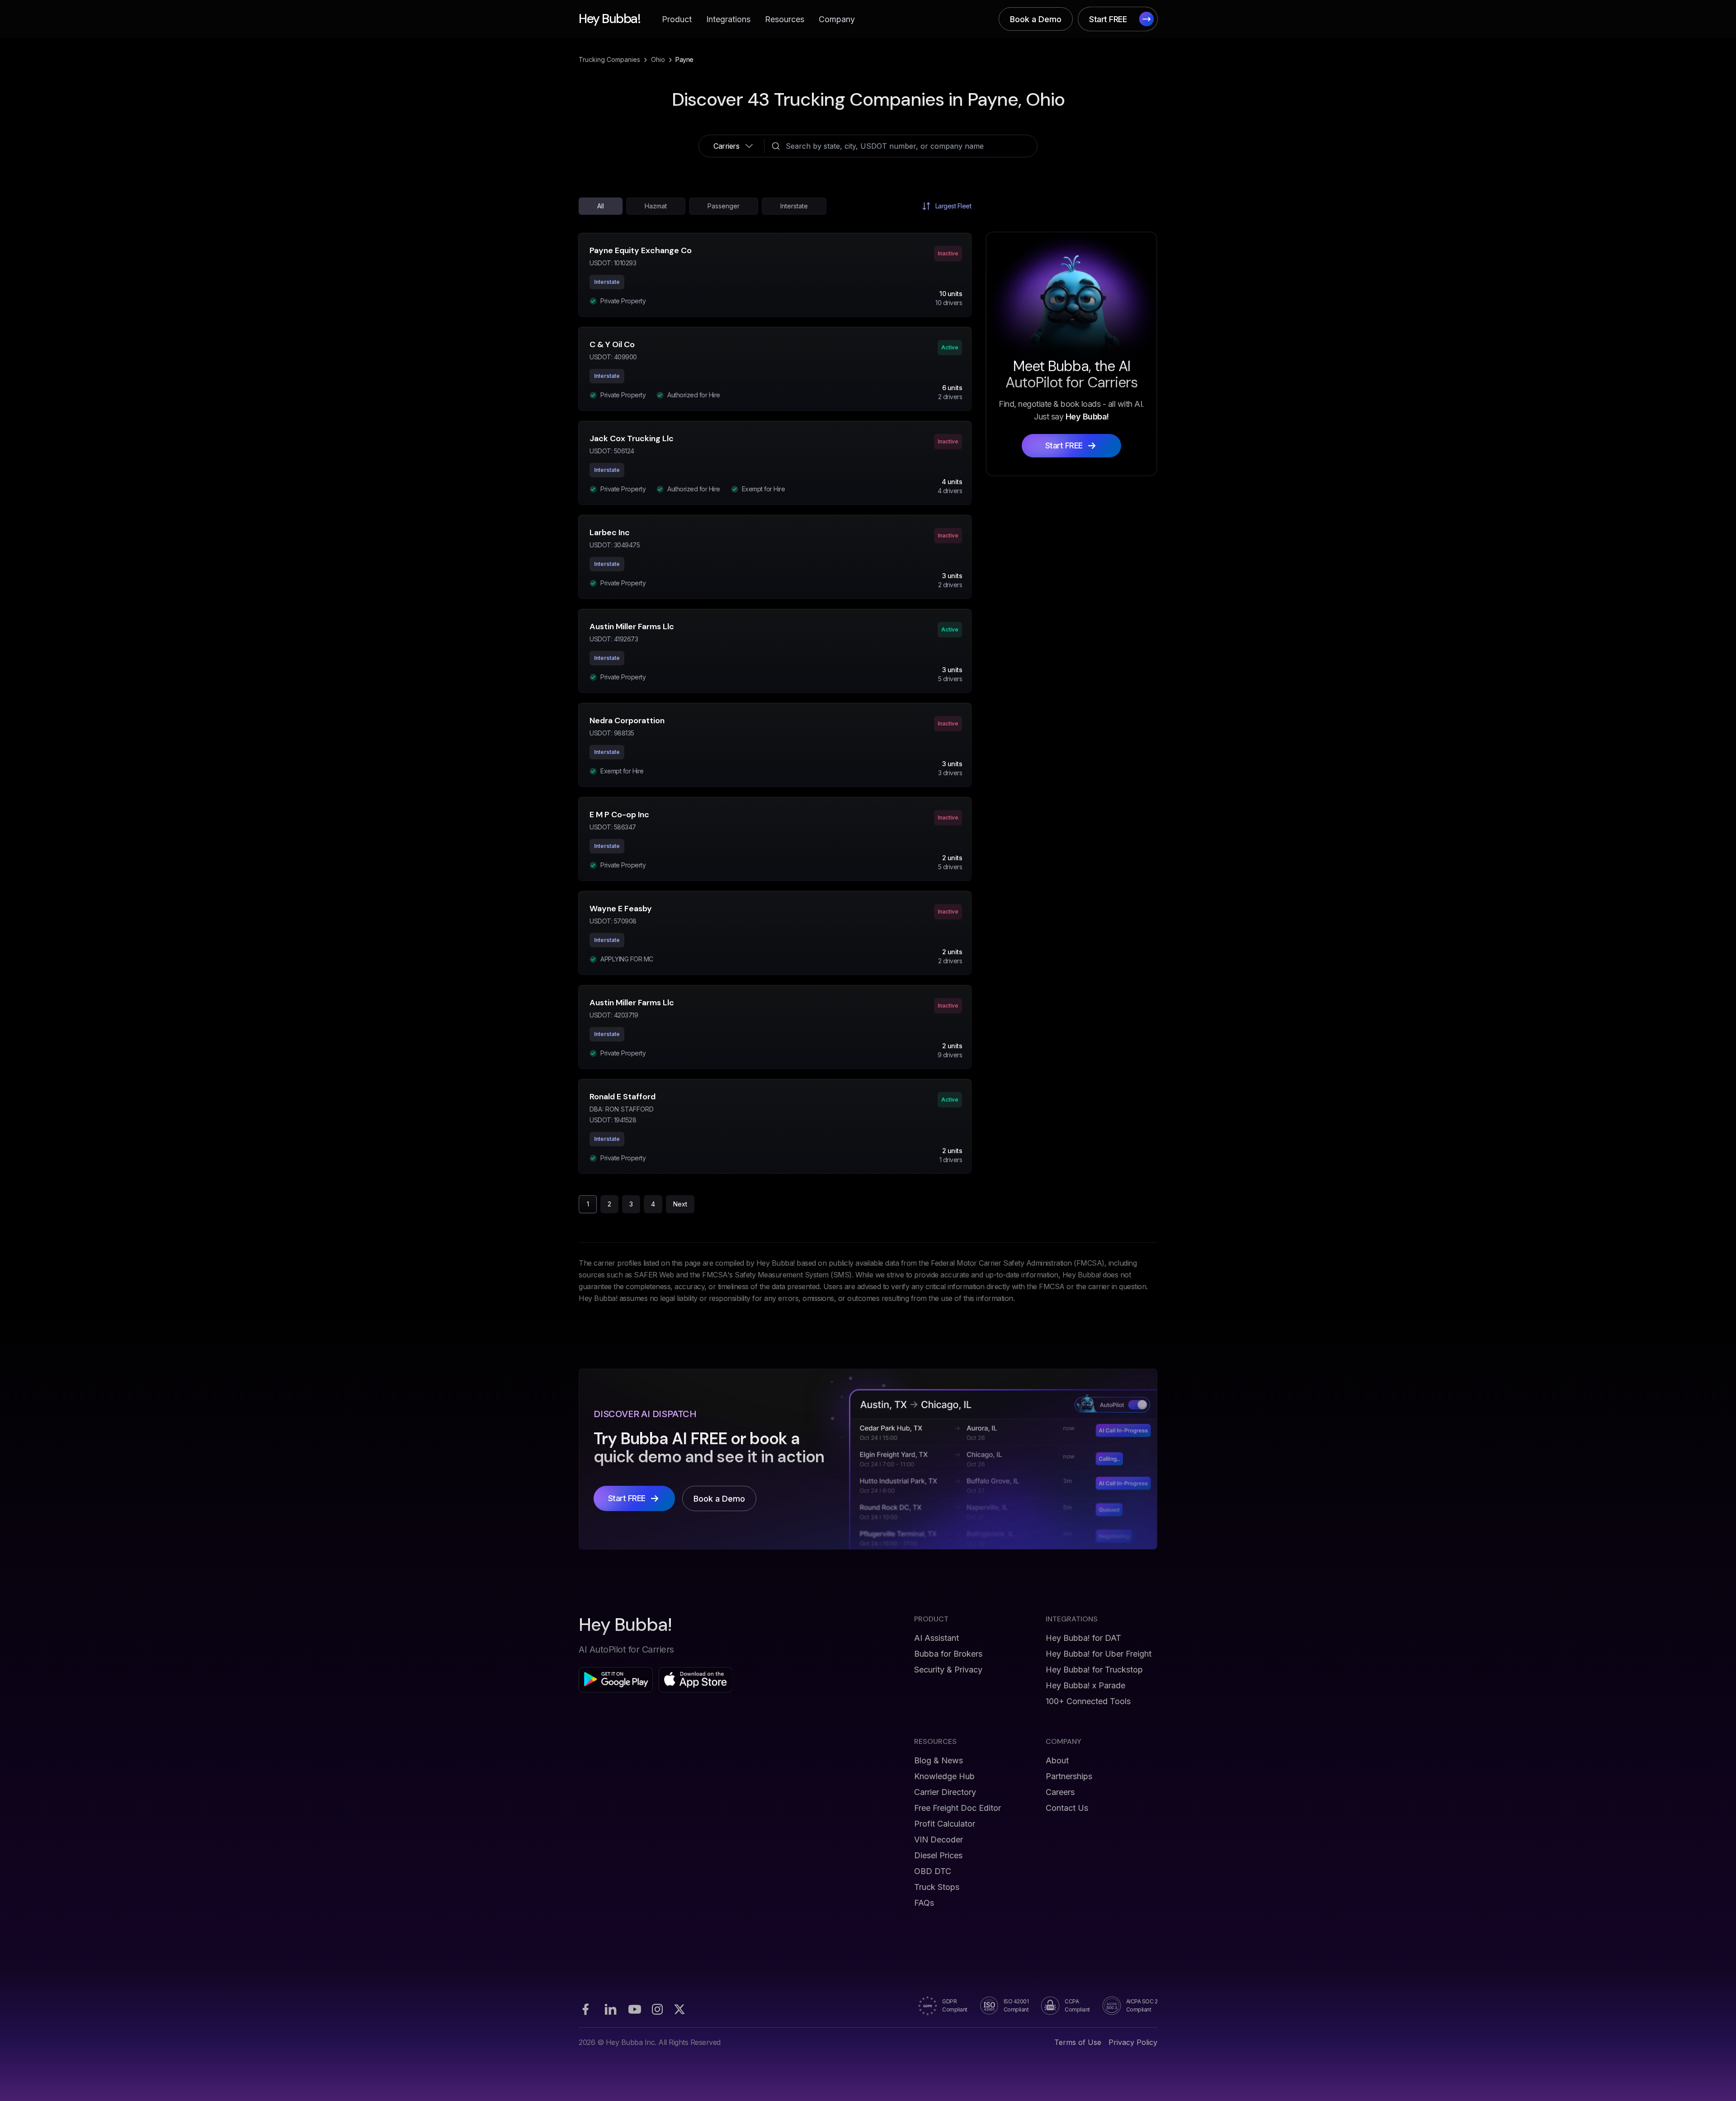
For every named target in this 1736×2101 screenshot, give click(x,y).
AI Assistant (936, 1638)
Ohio (658, 59)
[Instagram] (657, 2009)
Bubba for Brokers (948, 1654)
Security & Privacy (948, 1670)
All (601, 206)
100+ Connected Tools (1088, 1701)
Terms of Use (1078, 2042)
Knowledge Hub (944, 1776)
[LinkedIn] (610, 2009)
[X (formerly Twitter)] (679, 2009)
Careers (1060, 1792)
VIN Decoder (939, 1840)
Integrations (728, 19)
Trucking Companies (609, 59)
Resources (785, 19)
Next (680, 1204)
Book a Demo (1036, 19)
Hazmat (656, 206)
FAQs (924, 1903)
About (1057, 1760)
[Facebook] (585, 2009)
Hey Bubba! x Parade (1085, 1685)
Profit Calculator (945, 1824)
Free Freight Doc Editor (958, 1808)
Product (677, 19)
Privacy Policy (1133, 2042)
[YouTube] (635, 2009)
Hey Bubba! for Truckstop (1094, 1670)
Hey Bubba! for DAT (1083, 1638)
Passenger (724, 206)
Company (837, 19)
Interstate (794, 206)
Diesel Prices (938, 1855)
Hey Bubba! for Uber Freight (1099, 1654)
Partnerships (1069, 1776)
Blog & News (939, 1760)
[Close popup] (997, 961)
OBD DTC (933, 1871)
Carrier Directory (945, 1792)
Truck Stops (937, 1887)
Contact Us (1067, 1808)
